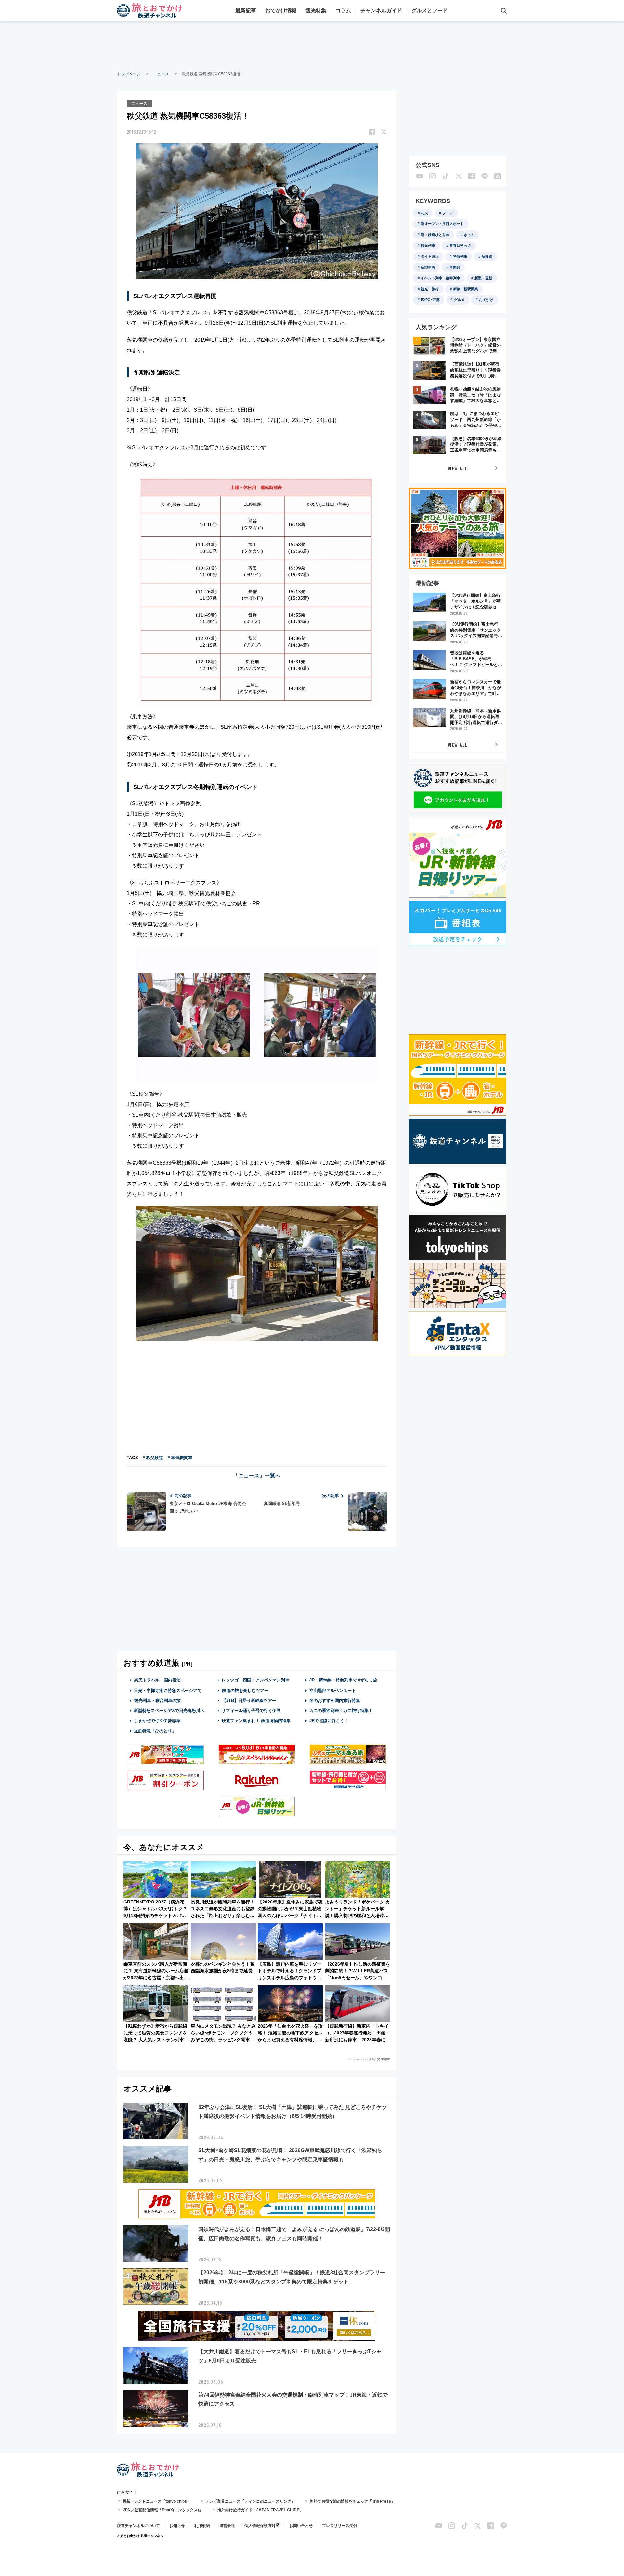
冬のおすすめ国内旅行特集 (335, 1700)
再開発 (455, 267)
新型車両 (428, 267)
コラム (343, 11)
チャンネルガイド (381, 11)
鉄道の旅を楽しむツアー (245, 1690)
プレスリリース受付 (340, 2526)
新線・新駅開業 (466, 289)
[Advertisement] (312, 46)
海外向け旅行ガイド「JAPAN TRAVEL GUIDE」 (260, 2510)
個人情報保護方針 (260, 2526)
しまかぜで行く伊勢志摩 (157, 1721)
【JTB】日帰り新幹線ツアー (249, 1700)
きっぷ (469, 235)
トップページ (129, 74)
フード (448, 213)
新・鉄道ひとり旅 (435, 235)
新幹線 (487, 256)
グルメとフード (430, 11)
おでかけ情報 (281, 11)
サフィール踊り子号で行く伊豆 (251, 1711)
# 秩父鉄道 (153, 1458)
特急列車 (460, 256)
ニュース (161, 74)
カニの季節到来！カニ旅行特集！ (341, 1711)
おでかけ (486, 300)
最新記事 (246, 11)
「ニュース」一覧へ (257, 1476)
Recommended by (362, 2059)
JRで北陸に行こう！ (329, 1721)
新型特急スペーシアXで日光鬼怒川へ (169, 1711)
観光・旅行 (430, 289)
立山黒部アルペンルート (333, 1690)
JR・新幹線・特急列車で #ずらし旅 (343, 1680)
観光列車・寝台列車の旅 (157, 1700)
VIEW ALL (458, 468)
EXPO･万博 (430, 300)
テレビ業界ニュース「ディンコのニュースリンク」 (250, 2501)
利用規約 (202, 2526)
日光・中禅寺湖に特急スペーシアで (168, 1690)
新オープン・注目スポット (442, 224)
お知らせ (177, 2526)
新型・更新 (483, 278)
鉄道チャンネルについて (138, 2526)
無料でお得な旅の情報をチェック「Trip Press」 (352, 2501)
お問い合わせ (301, 2526)
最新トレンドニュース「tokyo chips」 (157, 2501)
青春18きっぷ (460, 245)
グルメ (459, 300)
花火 (424, 213)
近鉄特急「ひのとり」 (155, 1731)
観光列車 (428, 245)
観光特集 (316, 11)
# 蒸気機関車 (180, 1458)
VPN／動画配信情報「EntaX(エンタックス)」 (163, 2510)
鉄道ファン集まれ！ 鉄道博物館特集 (256, 1721)
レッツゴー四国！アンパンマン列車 (255, 1680)
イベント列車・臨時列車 (441, 278)
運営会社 (227, 2526)
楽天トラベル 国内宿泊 (157, 1680)
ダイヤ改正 (430, 256)
